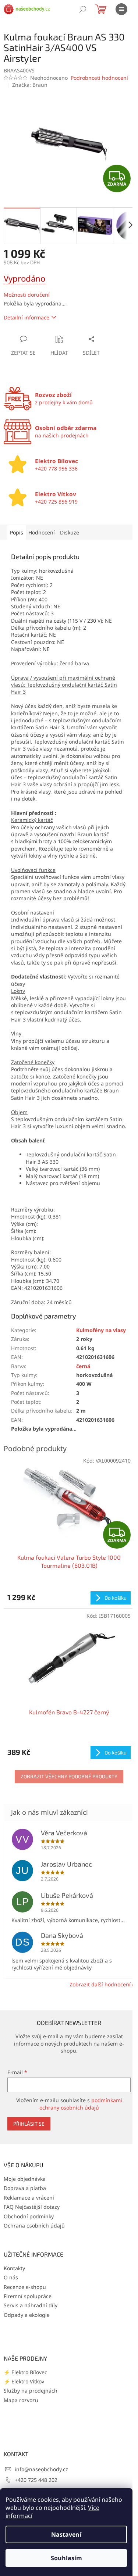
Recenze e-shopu (25, 2287)
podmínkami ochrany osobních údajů (81, 2104)
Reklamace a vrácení (29, 2198)
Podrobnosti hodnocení (99, 78)
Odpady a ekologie (27, 2315)
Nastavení (66, 2534)
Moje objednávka (25, 2179)
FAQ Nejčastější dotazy (32, 2207)
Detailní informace (26, 317)
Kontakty (14, 2268)
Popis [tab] (17, 532)
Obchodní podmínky (29, 2216)
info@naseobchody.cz (41, 2469)
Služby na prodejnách (31, 2391)
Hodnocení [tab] (42, 532)
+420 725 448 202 (36, 2480)
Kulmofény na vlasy (101, 1330)
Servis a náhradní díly (31, 2305)
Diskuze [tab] (70, 532)
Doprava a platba (25, 2188)
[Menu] (121, 9)
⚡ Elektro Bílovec (25, 2372)
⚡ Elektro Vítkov (24, 2381)
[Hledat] (83, 9)
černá (83, 1366)
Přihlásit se (29, 2124)
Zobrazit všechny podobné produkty (69, 1776)
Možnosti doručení (27, 295)
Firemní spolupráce (28, 2296)
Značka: (30, 85)
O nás (11, 2277)
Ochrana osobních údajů (34, 2226)
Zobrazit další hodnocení (100, 1984)
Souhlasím (66, 2558)
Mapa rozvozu (21, 2400)
